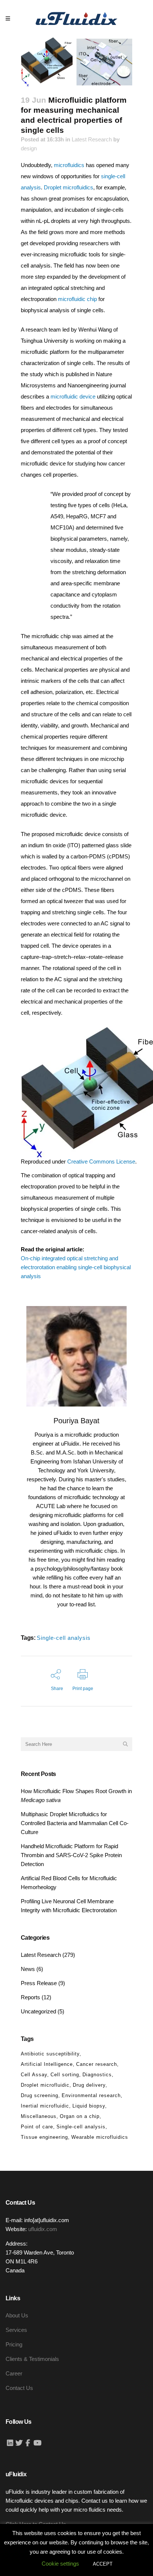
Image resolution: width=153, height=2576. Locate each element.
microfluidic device (73, 396)
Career (14, 2373)
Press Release (39, 1983)
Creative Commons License (101, 1161)
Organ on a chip (80, 2116)
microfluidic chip (77, 299)
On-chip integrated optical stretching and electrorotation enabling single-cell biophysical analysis (76, 1267)
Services (16, 2330)
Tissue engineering (44, 2137)
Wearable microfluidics (100, 2137)
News (28, 1969)
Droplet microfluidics (69, 187)
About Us (17, 2315)
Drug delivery (89, 2085)
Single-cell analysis (64, 1638)
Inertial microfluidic (45, 2106)
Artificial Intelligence (47, 2064)
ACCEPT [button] (103, 2564)
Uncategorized (38, 2011)
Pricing (14, 2344)
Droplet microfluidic (45, 2085)
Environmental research (91, 2095)
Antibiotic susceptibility (50, 2054)
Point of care (37, 2127)
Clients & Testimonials (32, 2359)
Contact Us (19, 2388)
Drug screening (40, 2095)
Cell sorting (65, 2075)
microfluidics (69, 165)
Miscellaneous (39, 2116)
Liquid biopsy (89, 2106)
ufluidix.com (43, 2229)
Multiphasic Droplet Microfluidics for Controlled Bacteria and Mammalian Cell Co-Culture (75, 1823)
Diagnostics (97, 2075)
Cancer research (97, 2064)
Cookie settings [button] (60, 2564)
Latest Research (92, 139)
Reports (30, 1997)
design (29, 148)
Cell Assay (34, 2075)
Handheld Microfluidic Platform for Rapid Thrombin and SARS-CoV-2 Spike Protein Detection (71, 1855)
